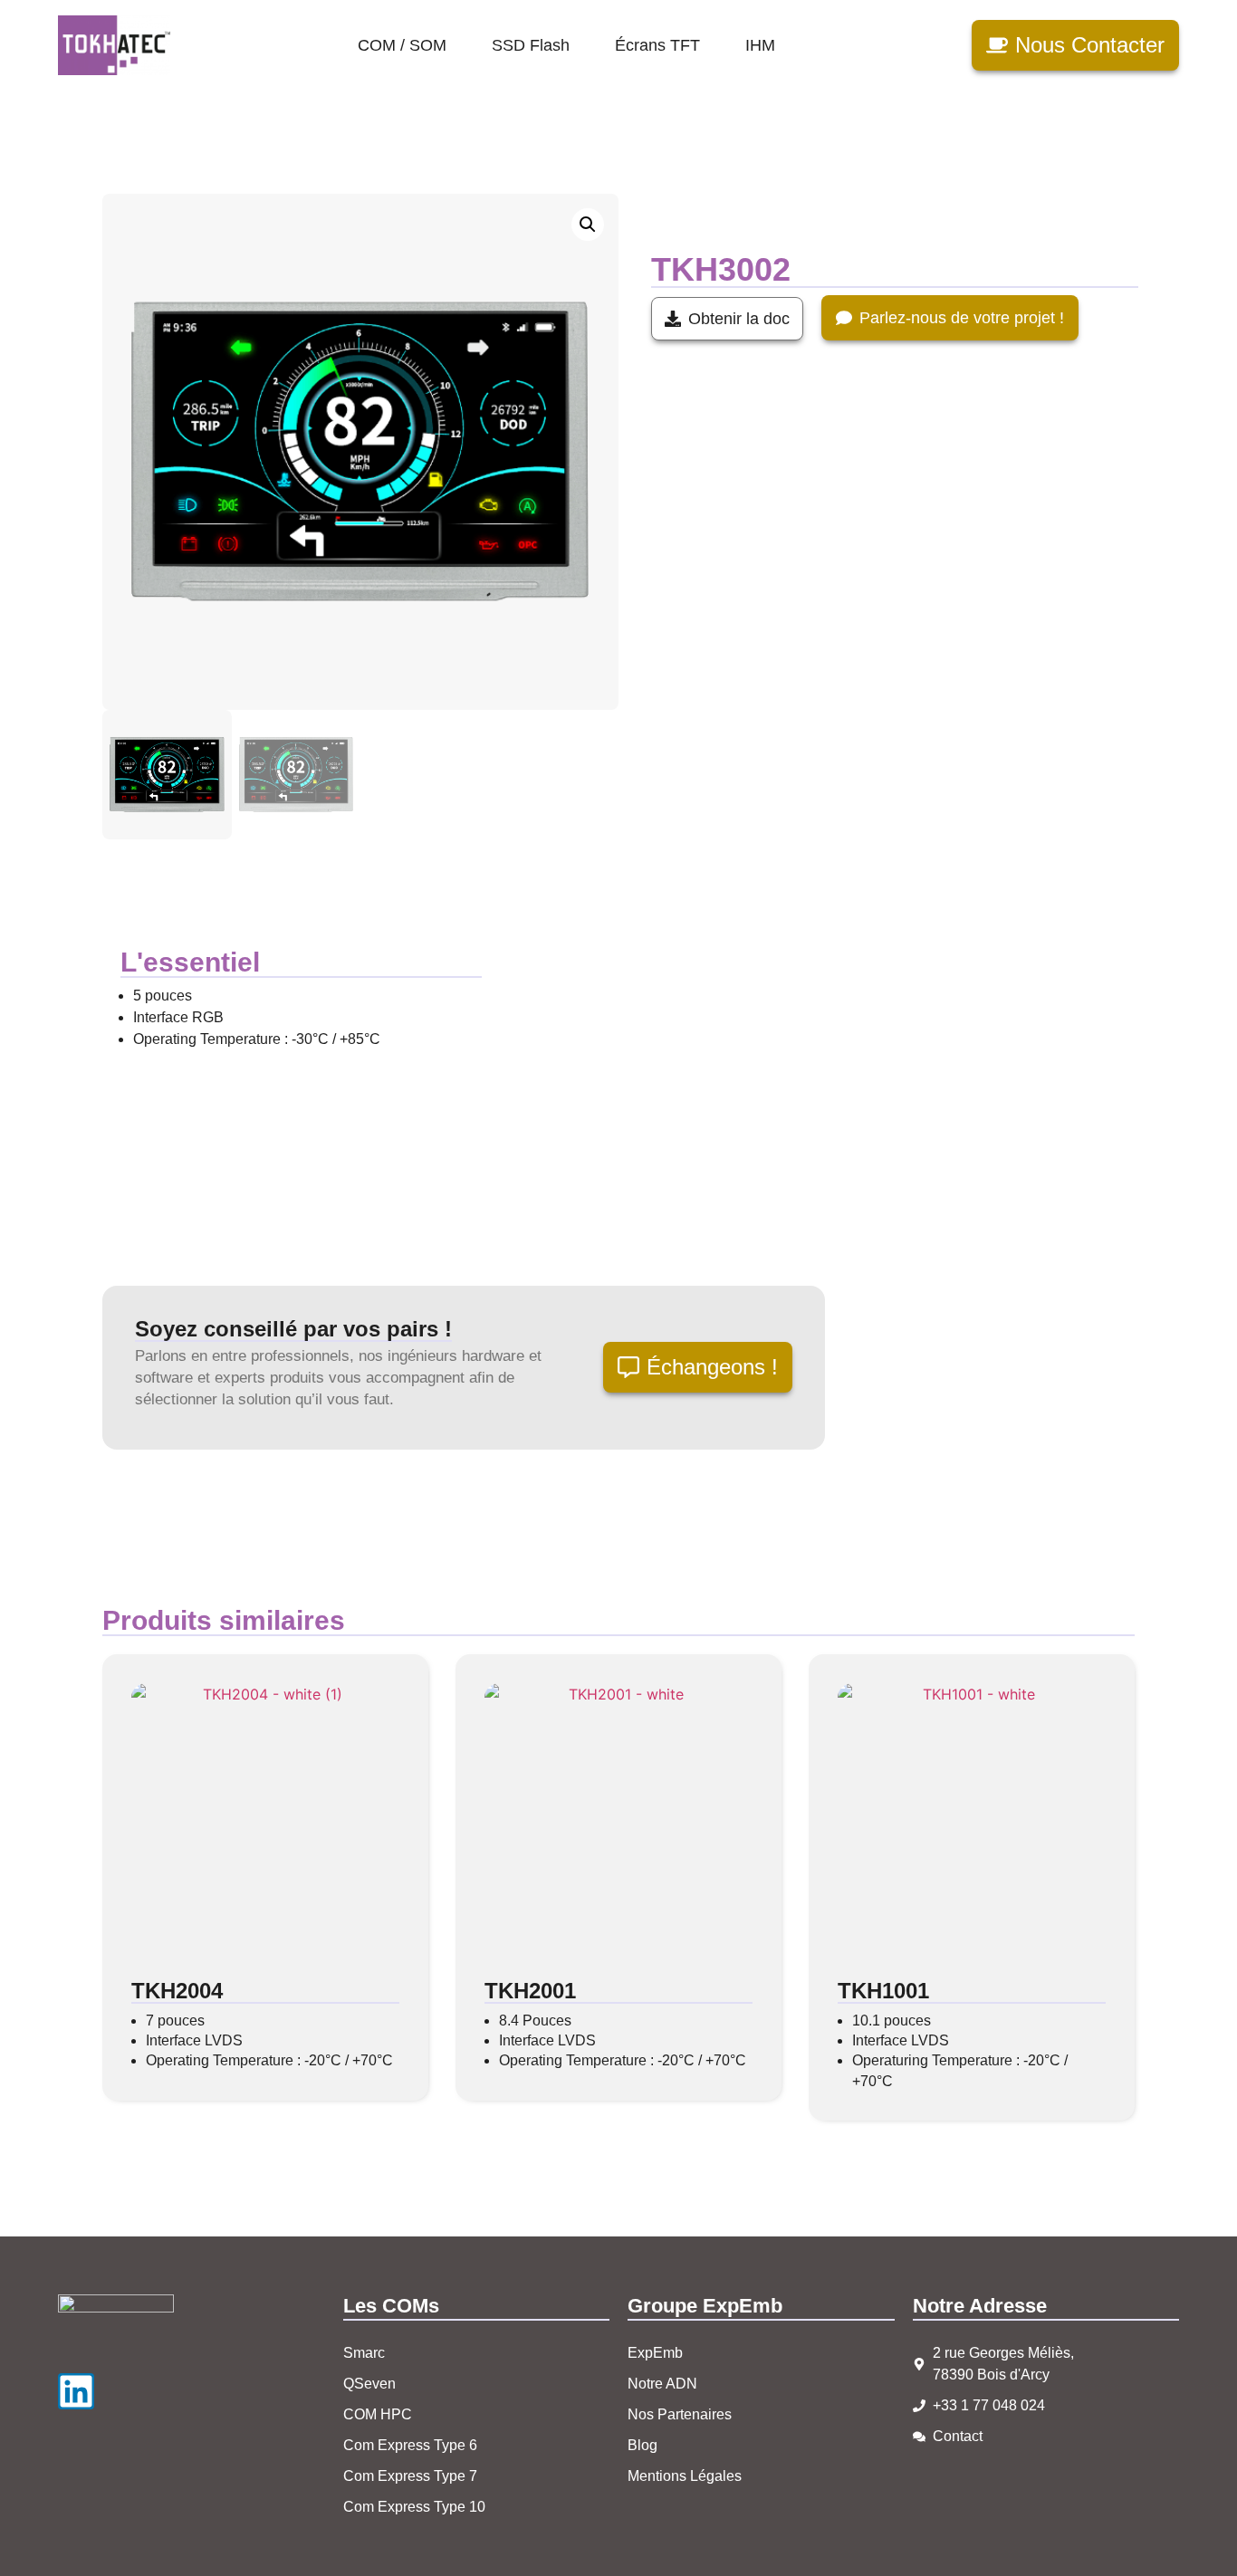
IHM (760, 45)
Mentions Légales (685, 2476)
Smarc (364, 2353)
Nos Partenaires (680, 2414)
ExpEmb (655, 2353)
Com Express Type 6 (410, 2445)
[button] (588, 225)
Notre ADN (662, 2384)
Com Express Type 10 (414, 2507)
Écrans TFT (657, 45)
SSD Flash (531, 45)
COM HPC (378, 2414)
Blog (642, 2445)
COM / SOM (402, 45)
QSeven (369, 2384)
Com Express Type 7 (410, 2476)
